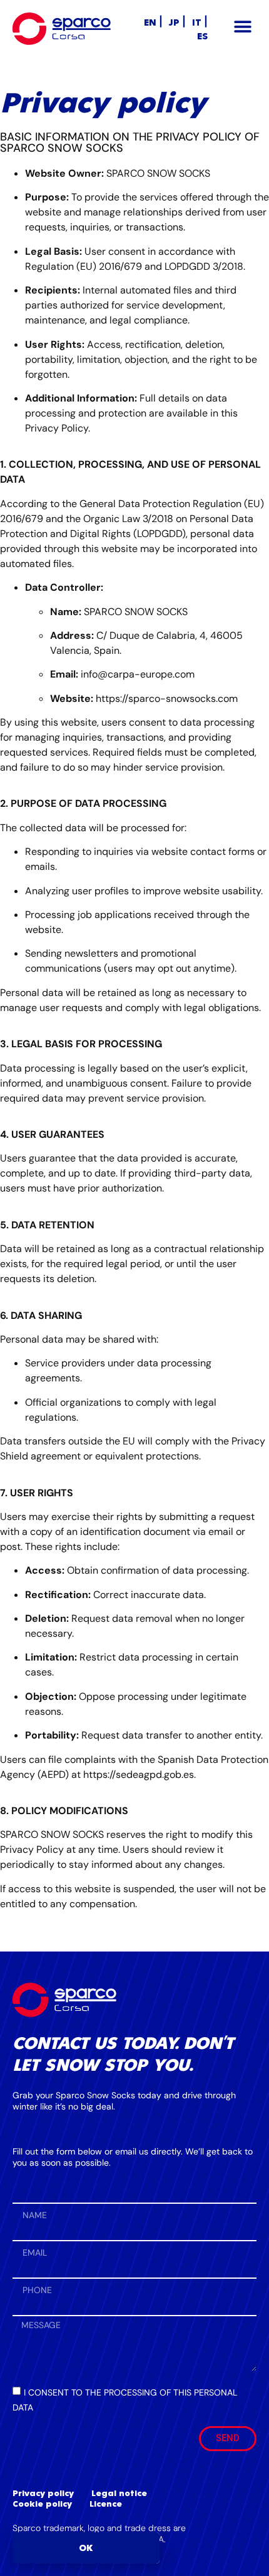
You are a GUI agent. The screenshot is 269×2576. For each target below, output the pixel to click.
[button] (242, 27)
